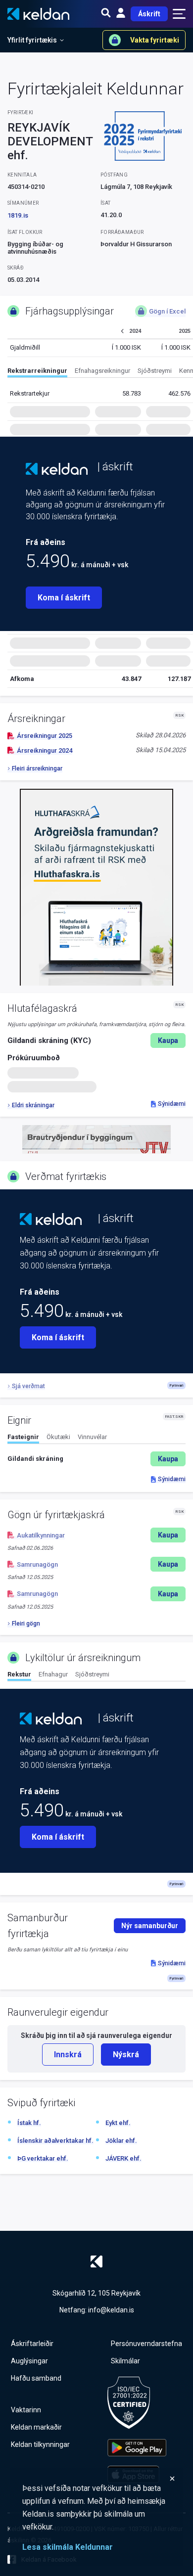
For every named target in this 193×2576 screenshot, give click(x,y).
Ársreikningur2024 (45, 750)
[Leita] (106, 14)
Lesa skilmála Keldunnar (68, 2547)
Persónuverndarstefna (146, 2344)
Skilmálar (125, 2361)
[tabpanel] (96, 1459)
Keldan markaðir (36, 2427)
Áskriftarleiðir (32, 2344)
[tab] (37, 372)
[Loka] (99, 2479)
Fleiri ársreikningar (37, 768)
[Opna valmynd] (179, 14)
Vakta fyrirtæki (155, 40)
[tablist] (100, 372)
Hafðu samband (36, 2378)
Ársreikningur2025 (45, 736)
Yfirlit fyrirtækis (32, 40)
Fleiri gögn (26, 1624)
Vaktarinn (26, 2410)
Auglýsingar (29, 2361)
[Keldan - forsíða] (57, 469)
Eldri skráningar (33, 1105)
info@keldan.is (111, 2310)
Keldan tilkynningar (40, 2444)
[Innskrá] (121, 14)
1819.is (18, 215)
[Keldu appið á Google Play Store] (137, 2448)
